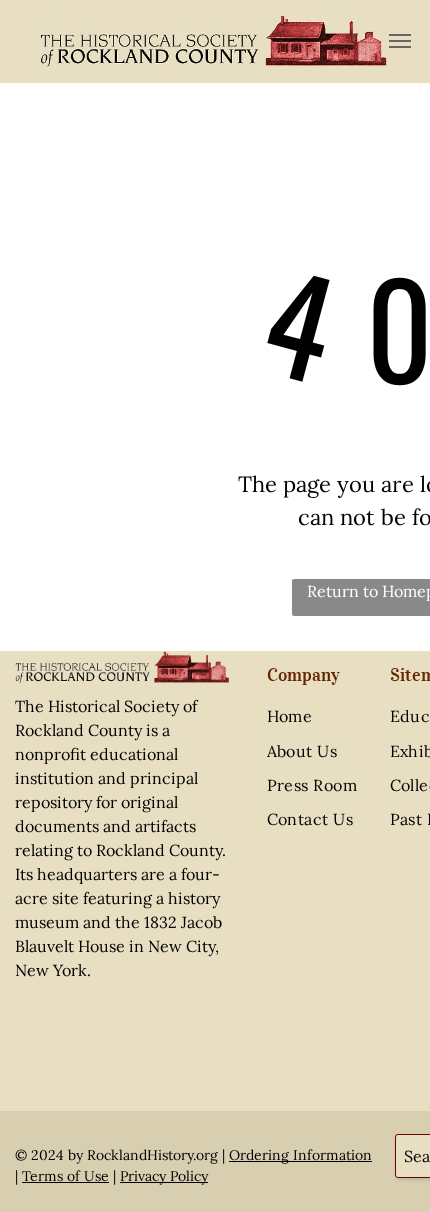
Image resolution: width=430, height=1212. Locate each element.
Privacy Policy (164, 1176)
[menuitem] (331, 716)
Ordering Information (300, 1155)
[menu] (400, 41)
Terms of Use (65, 1176)
